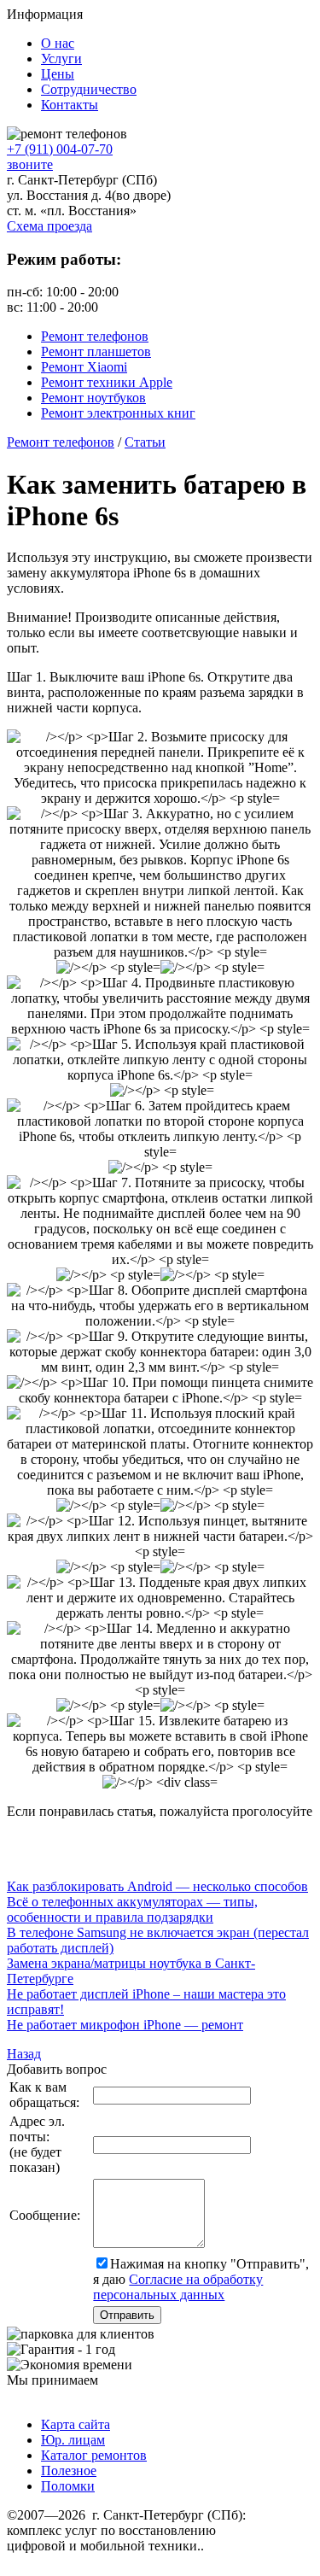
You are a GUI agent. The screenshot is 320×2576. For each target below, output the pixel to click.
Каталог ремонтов (94, 2455)
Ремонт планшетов (96, 351)
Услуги (61, 59)
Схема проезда (49, 226)
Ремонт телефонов (95, 336)
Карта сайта (76, 2424)
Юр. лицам (73, 2440)
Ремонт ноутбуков (93, 398)
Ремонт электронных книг (118, 413)
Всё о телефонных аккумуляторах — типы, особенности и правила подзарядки (132, 1909)
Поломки (68, 2486)
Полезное (69, 2471)
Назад (24, 2054)
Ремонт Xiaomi (84, 367)
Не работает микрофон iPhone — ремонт (125, 2025)
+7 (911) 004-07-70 (60, 149)
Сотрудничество (89, 89)
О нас (58, 43)
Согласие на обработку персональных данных (178, 2287)
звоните (30, 164)
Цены (58, 74)
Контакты (70, 105)
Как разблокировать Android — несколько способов (157, 1886)
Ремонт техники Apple (107, 382)
